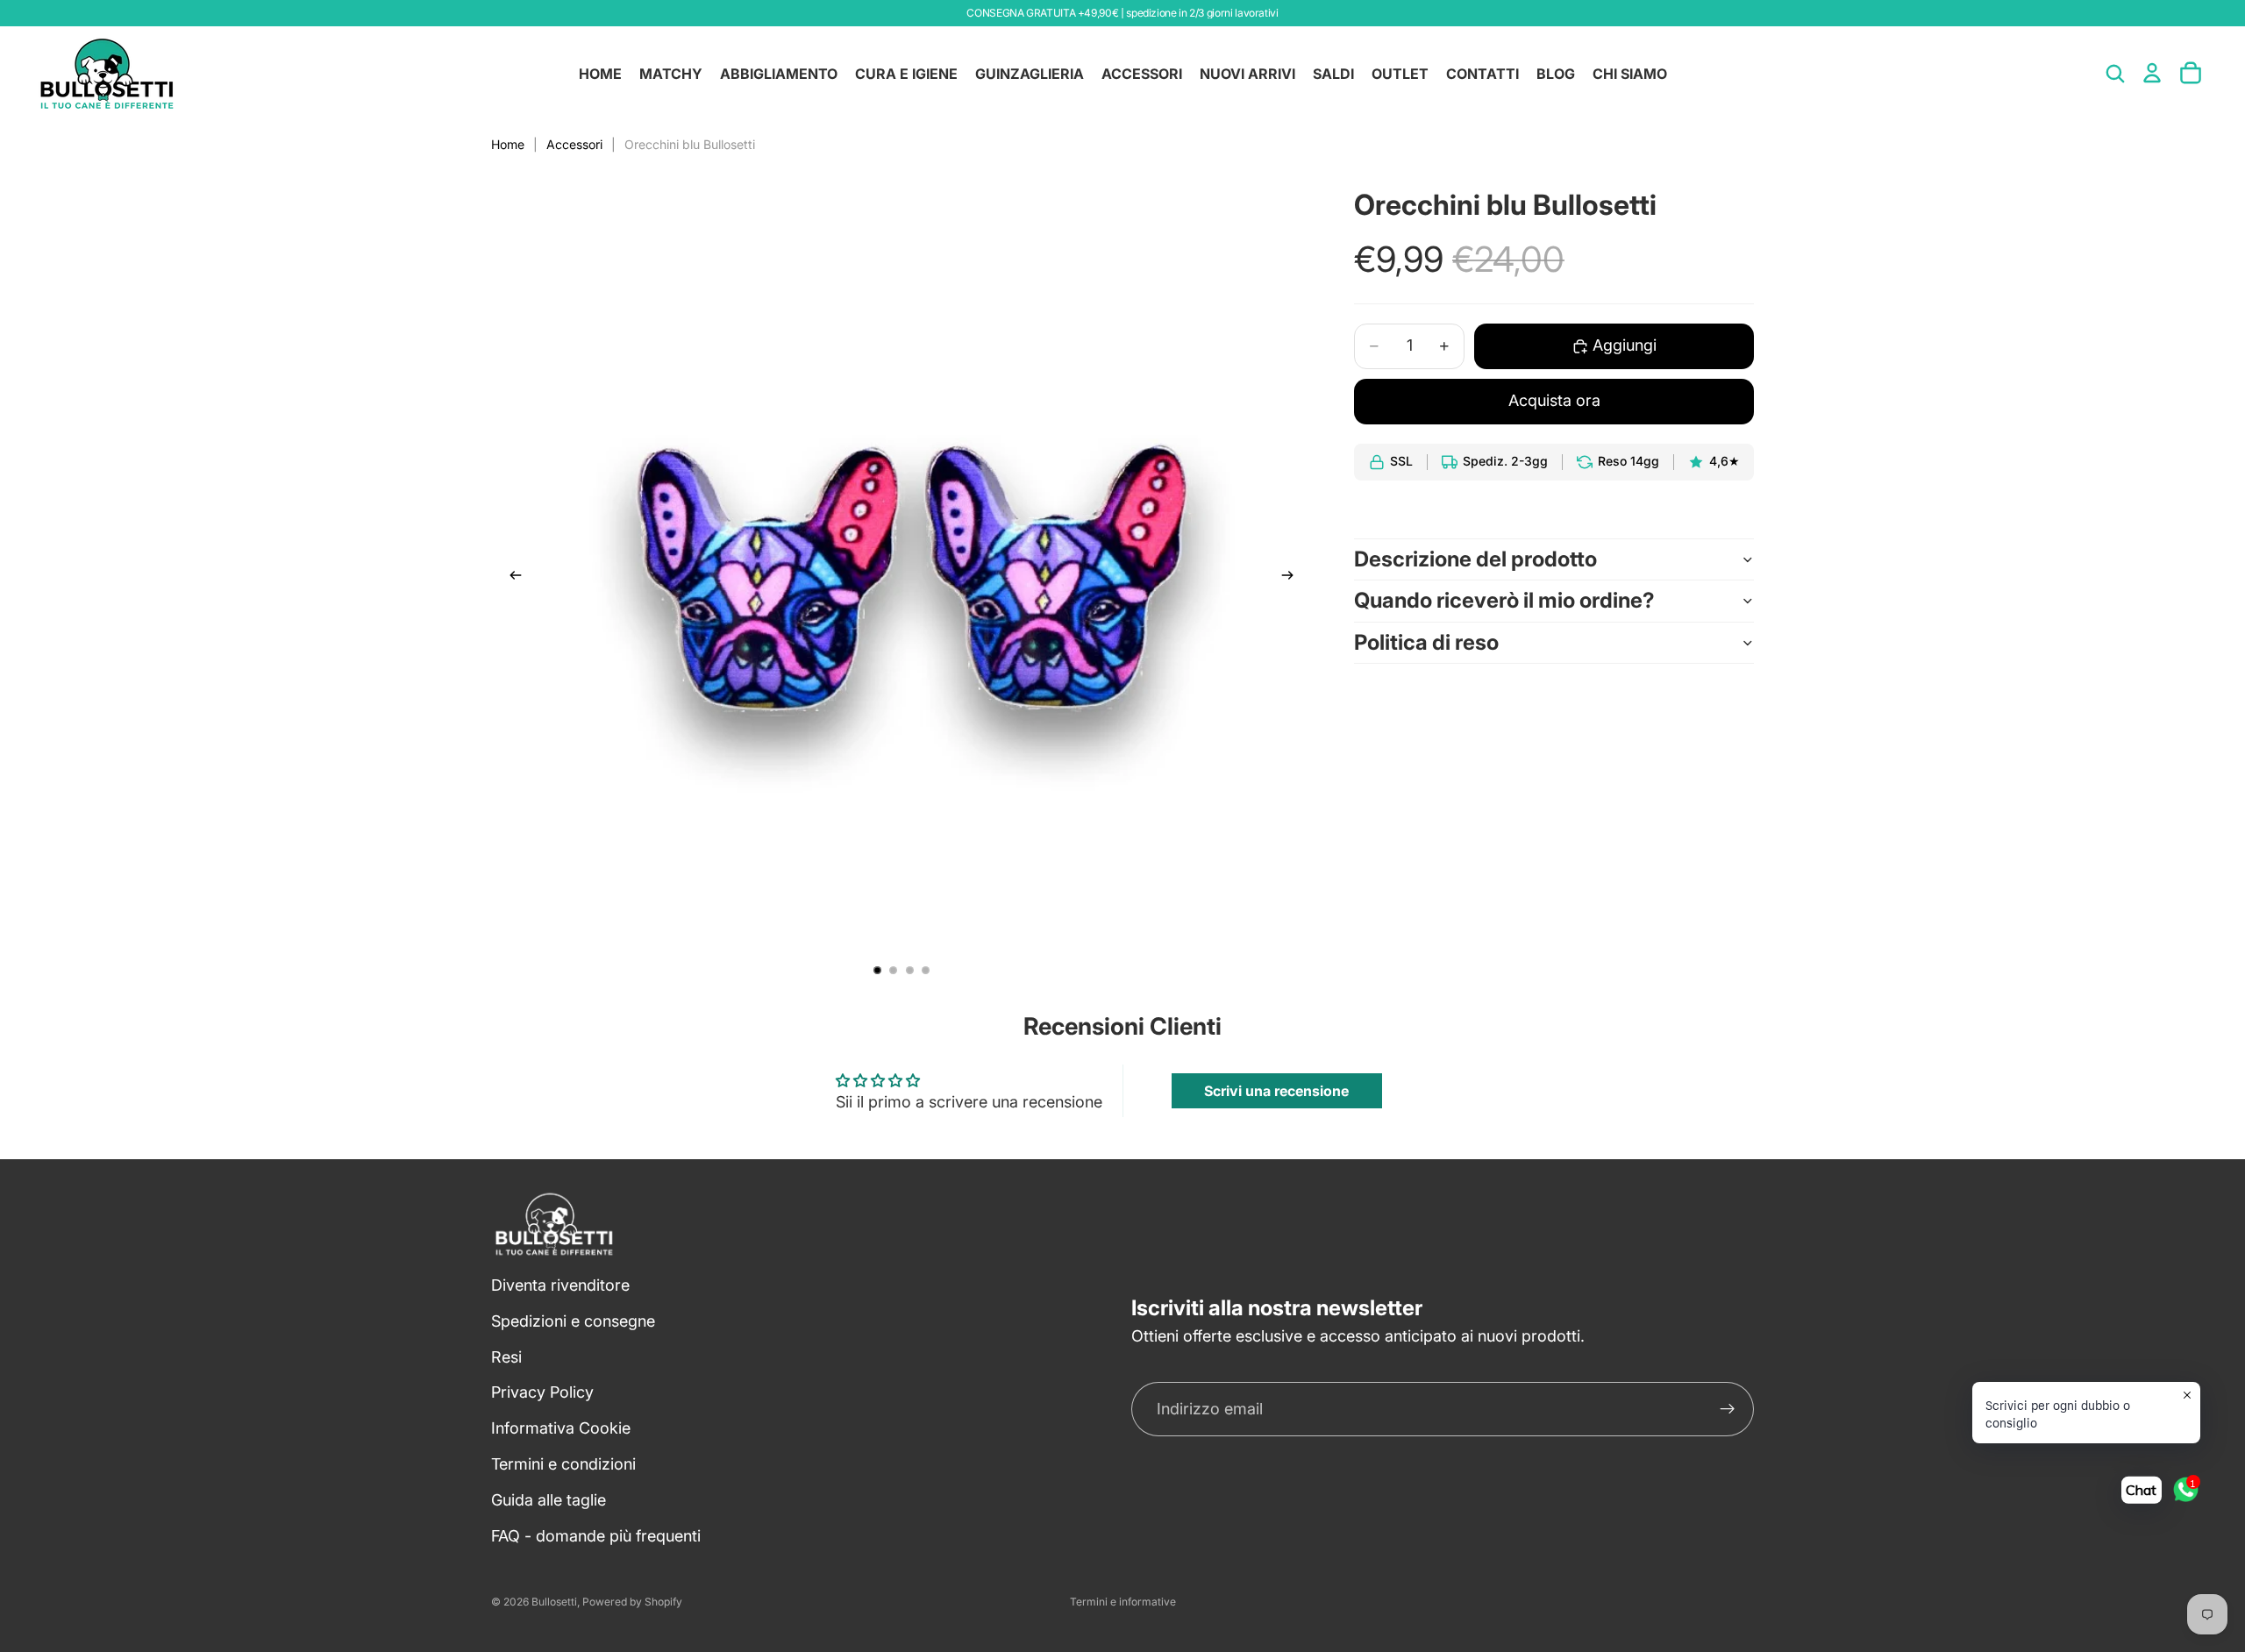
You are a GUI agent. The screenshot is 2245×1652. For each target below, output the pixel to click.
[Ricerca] (2115, 74)
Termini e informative (1123, 1602)
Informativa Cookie (561, 1429)
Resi (506, 1357)
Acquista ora (1554, 400)
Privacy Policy (542, 1393)
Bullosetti (554, 1602)
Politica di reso (1426, 642)
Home (508, 144)
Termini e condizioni (563, 1464)
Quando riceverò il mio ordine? (1504, 600)
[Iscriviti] (1728, 1410)
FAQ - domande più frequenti (596, 1536)
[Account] (2152, 73)
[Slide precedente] (510, 579)
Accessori (574, 144)
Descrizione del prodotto (1475, 559)
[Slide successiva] (1293, 579)
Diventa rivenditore (560, 1285)
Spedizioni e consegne (573, 1321)
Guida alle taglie (549, 1500)
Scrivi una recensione (1276, 1091)
